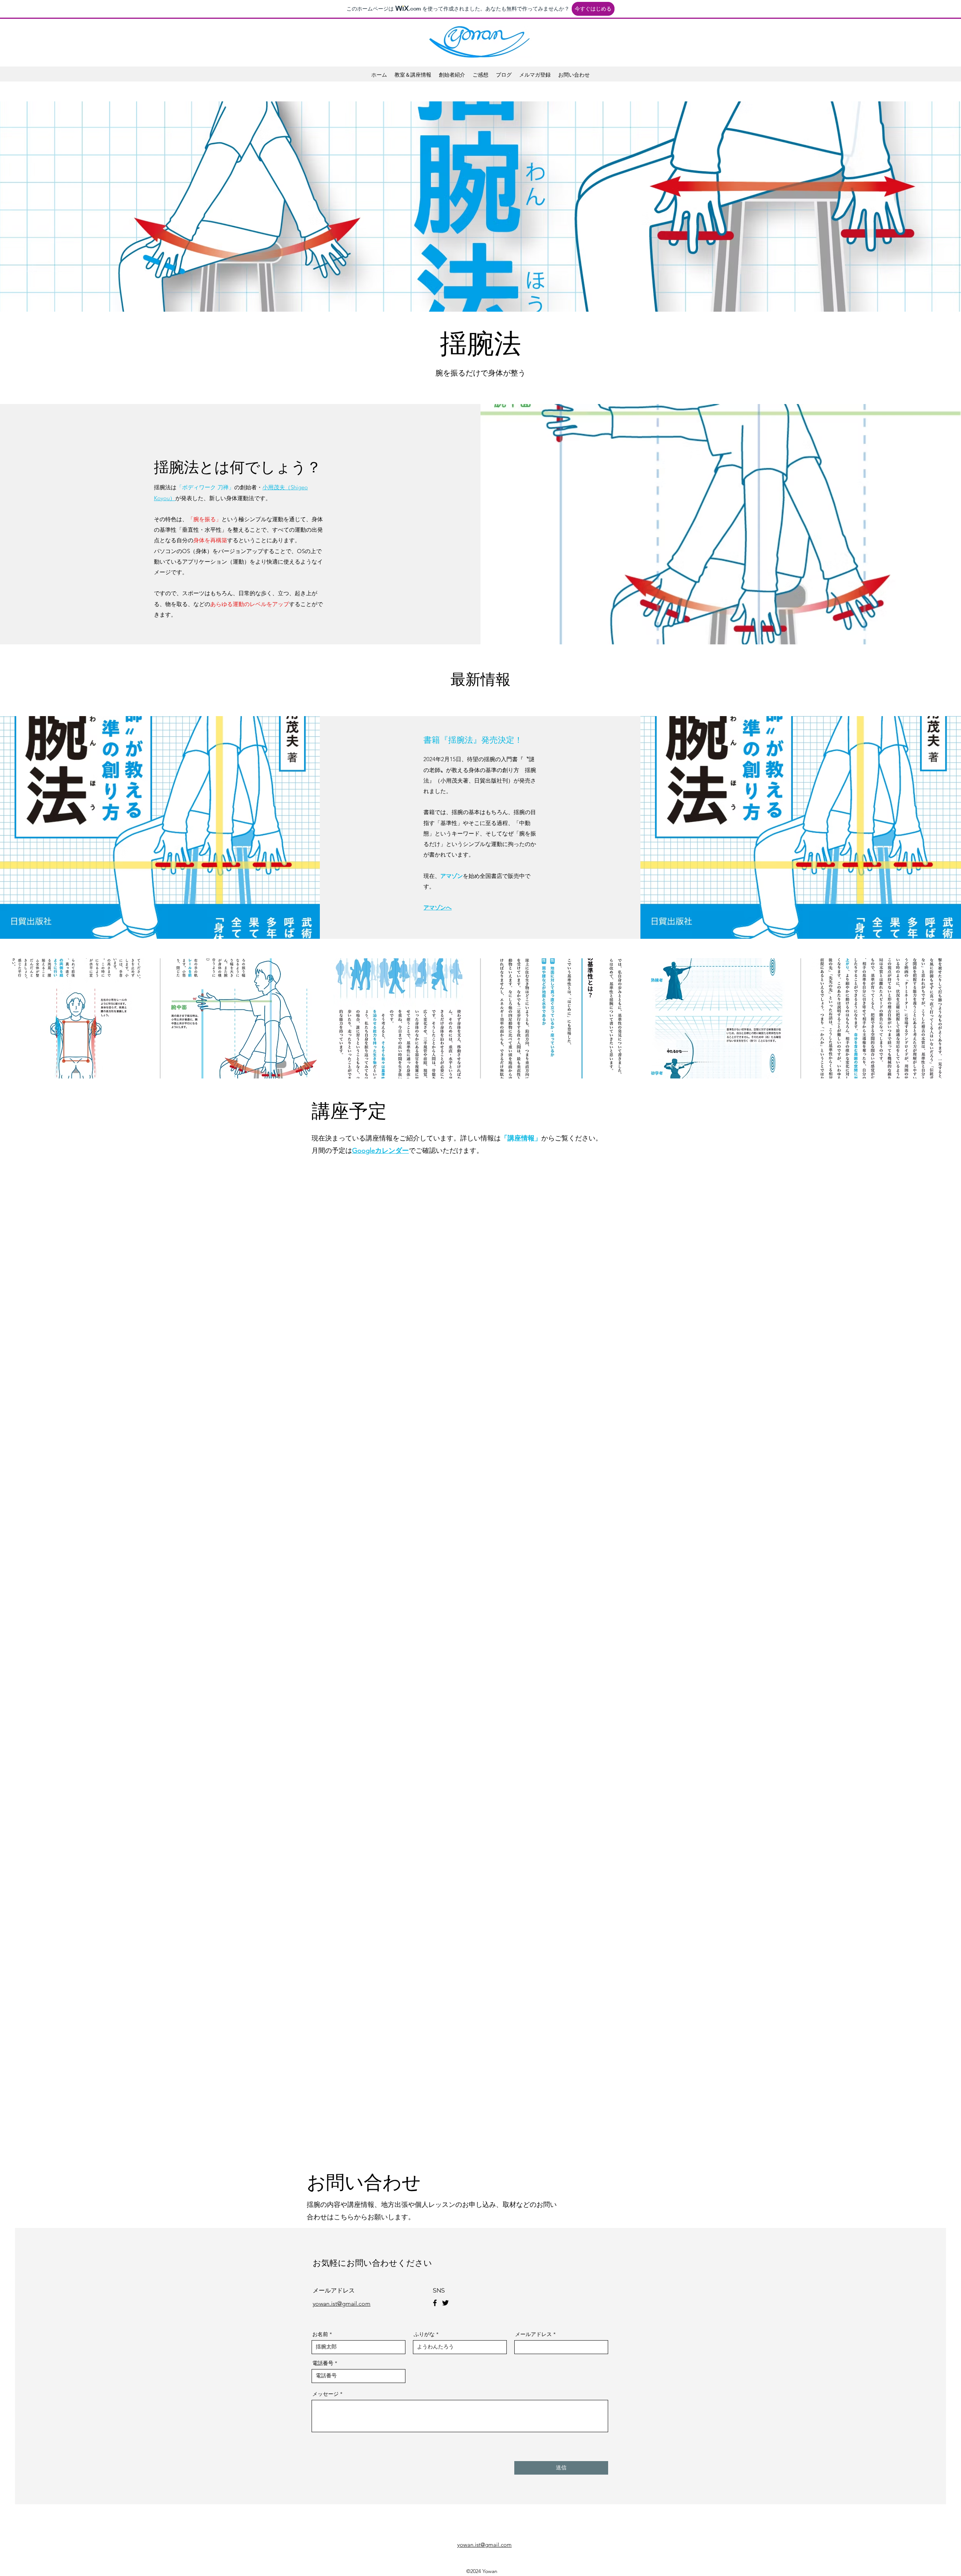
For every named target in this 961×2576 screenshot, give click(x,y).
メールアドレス (533, 2334)
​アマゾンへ (438, 907)
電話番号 (323, 2363)
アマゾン (452, 876)
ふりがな (424, 2334)
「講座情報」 (521, 1138)
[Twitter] (445, 2303)
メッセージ (325, 2394)
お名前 (320, 2334)
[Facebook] (435, 2303)
